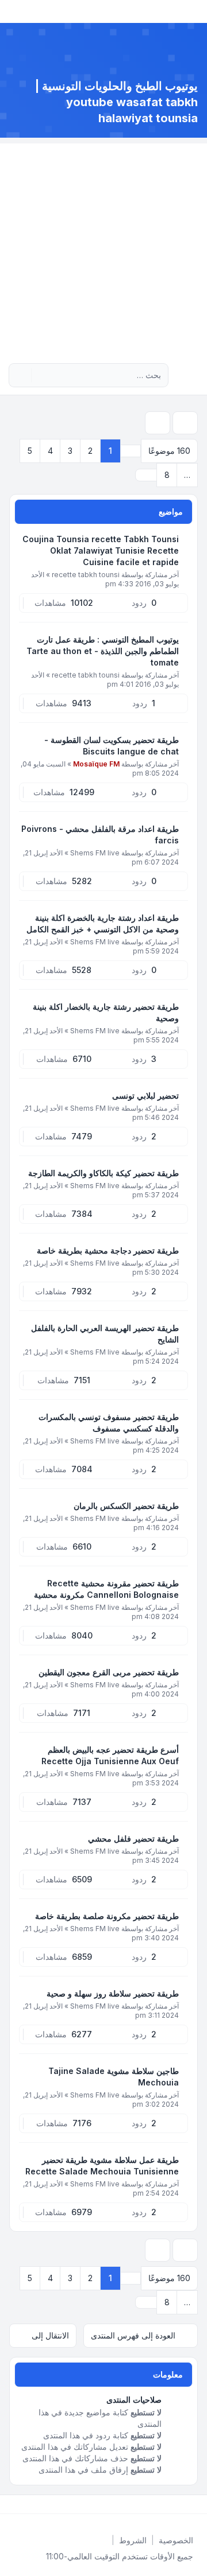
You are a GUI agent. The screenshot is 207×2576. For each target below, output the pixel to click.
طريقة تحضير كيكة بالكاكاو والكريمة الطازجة (103, 1173)
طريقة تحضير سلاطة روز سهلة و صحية (113, 1993)
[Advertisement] (103, 247)
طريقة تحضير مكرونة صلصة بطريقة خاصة (107, 1916)
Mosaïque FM (96, 764)
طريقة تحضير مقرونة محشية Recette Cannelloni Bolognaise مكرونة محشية (106, 1589)
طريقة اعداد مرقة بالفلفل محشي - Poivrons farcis (100, 834)
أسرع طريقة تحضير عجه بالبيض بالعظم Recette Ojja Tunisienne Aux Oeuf (110, 1755)
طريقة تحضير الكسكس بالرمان (126, 1506)
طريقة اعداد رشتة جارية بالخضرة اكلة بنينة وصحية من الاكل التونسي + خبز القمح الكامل (103, 923)
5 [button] (30, 451)
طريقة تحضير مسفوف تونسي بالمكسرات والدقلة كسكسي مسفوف (109, 1423)
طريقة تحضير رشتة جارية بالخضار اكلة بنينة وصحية (106, 1012)
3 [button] (70, 451)
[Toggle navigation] (14, 11)
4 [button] (50, 451)
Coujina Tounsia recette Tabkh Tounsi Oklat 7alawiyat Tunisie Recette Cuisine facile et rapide (101, 550)
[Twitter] (186, 2504)
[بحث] (41, 375)
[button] (146, 475)
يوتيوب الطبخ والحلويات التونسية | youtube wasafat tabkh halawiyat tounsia (116, 102)
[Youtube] (177, 2504)
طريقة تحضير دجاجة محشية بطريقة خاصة (108, 1250)
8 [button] (167, 475)
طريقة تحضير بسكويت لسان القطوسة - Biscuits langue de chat (112, 746)
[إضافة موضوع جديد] (185, 423)
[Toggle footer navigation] (14, 2504)
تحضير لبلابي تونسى (145, 1096)
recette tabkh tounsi (86, 575)
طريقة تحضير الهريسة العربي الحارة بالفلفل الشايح (105, 1334)
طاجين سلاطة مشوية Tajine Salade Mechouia (114, 2077)
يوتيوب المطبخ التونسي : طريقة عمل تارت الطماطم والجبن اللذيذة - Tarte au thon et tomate (103, 651)
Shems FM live (95, 853)
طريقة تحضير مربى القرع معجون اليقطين (109, 1672)
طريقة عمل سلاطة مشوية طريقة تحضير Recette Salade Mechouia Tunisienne (102, 2166)
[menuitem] (176, 2540)
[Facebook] (195, 2504)
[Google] (168, 2504)
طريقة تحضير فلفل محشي (133, 1838)
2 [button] (90, 451)
